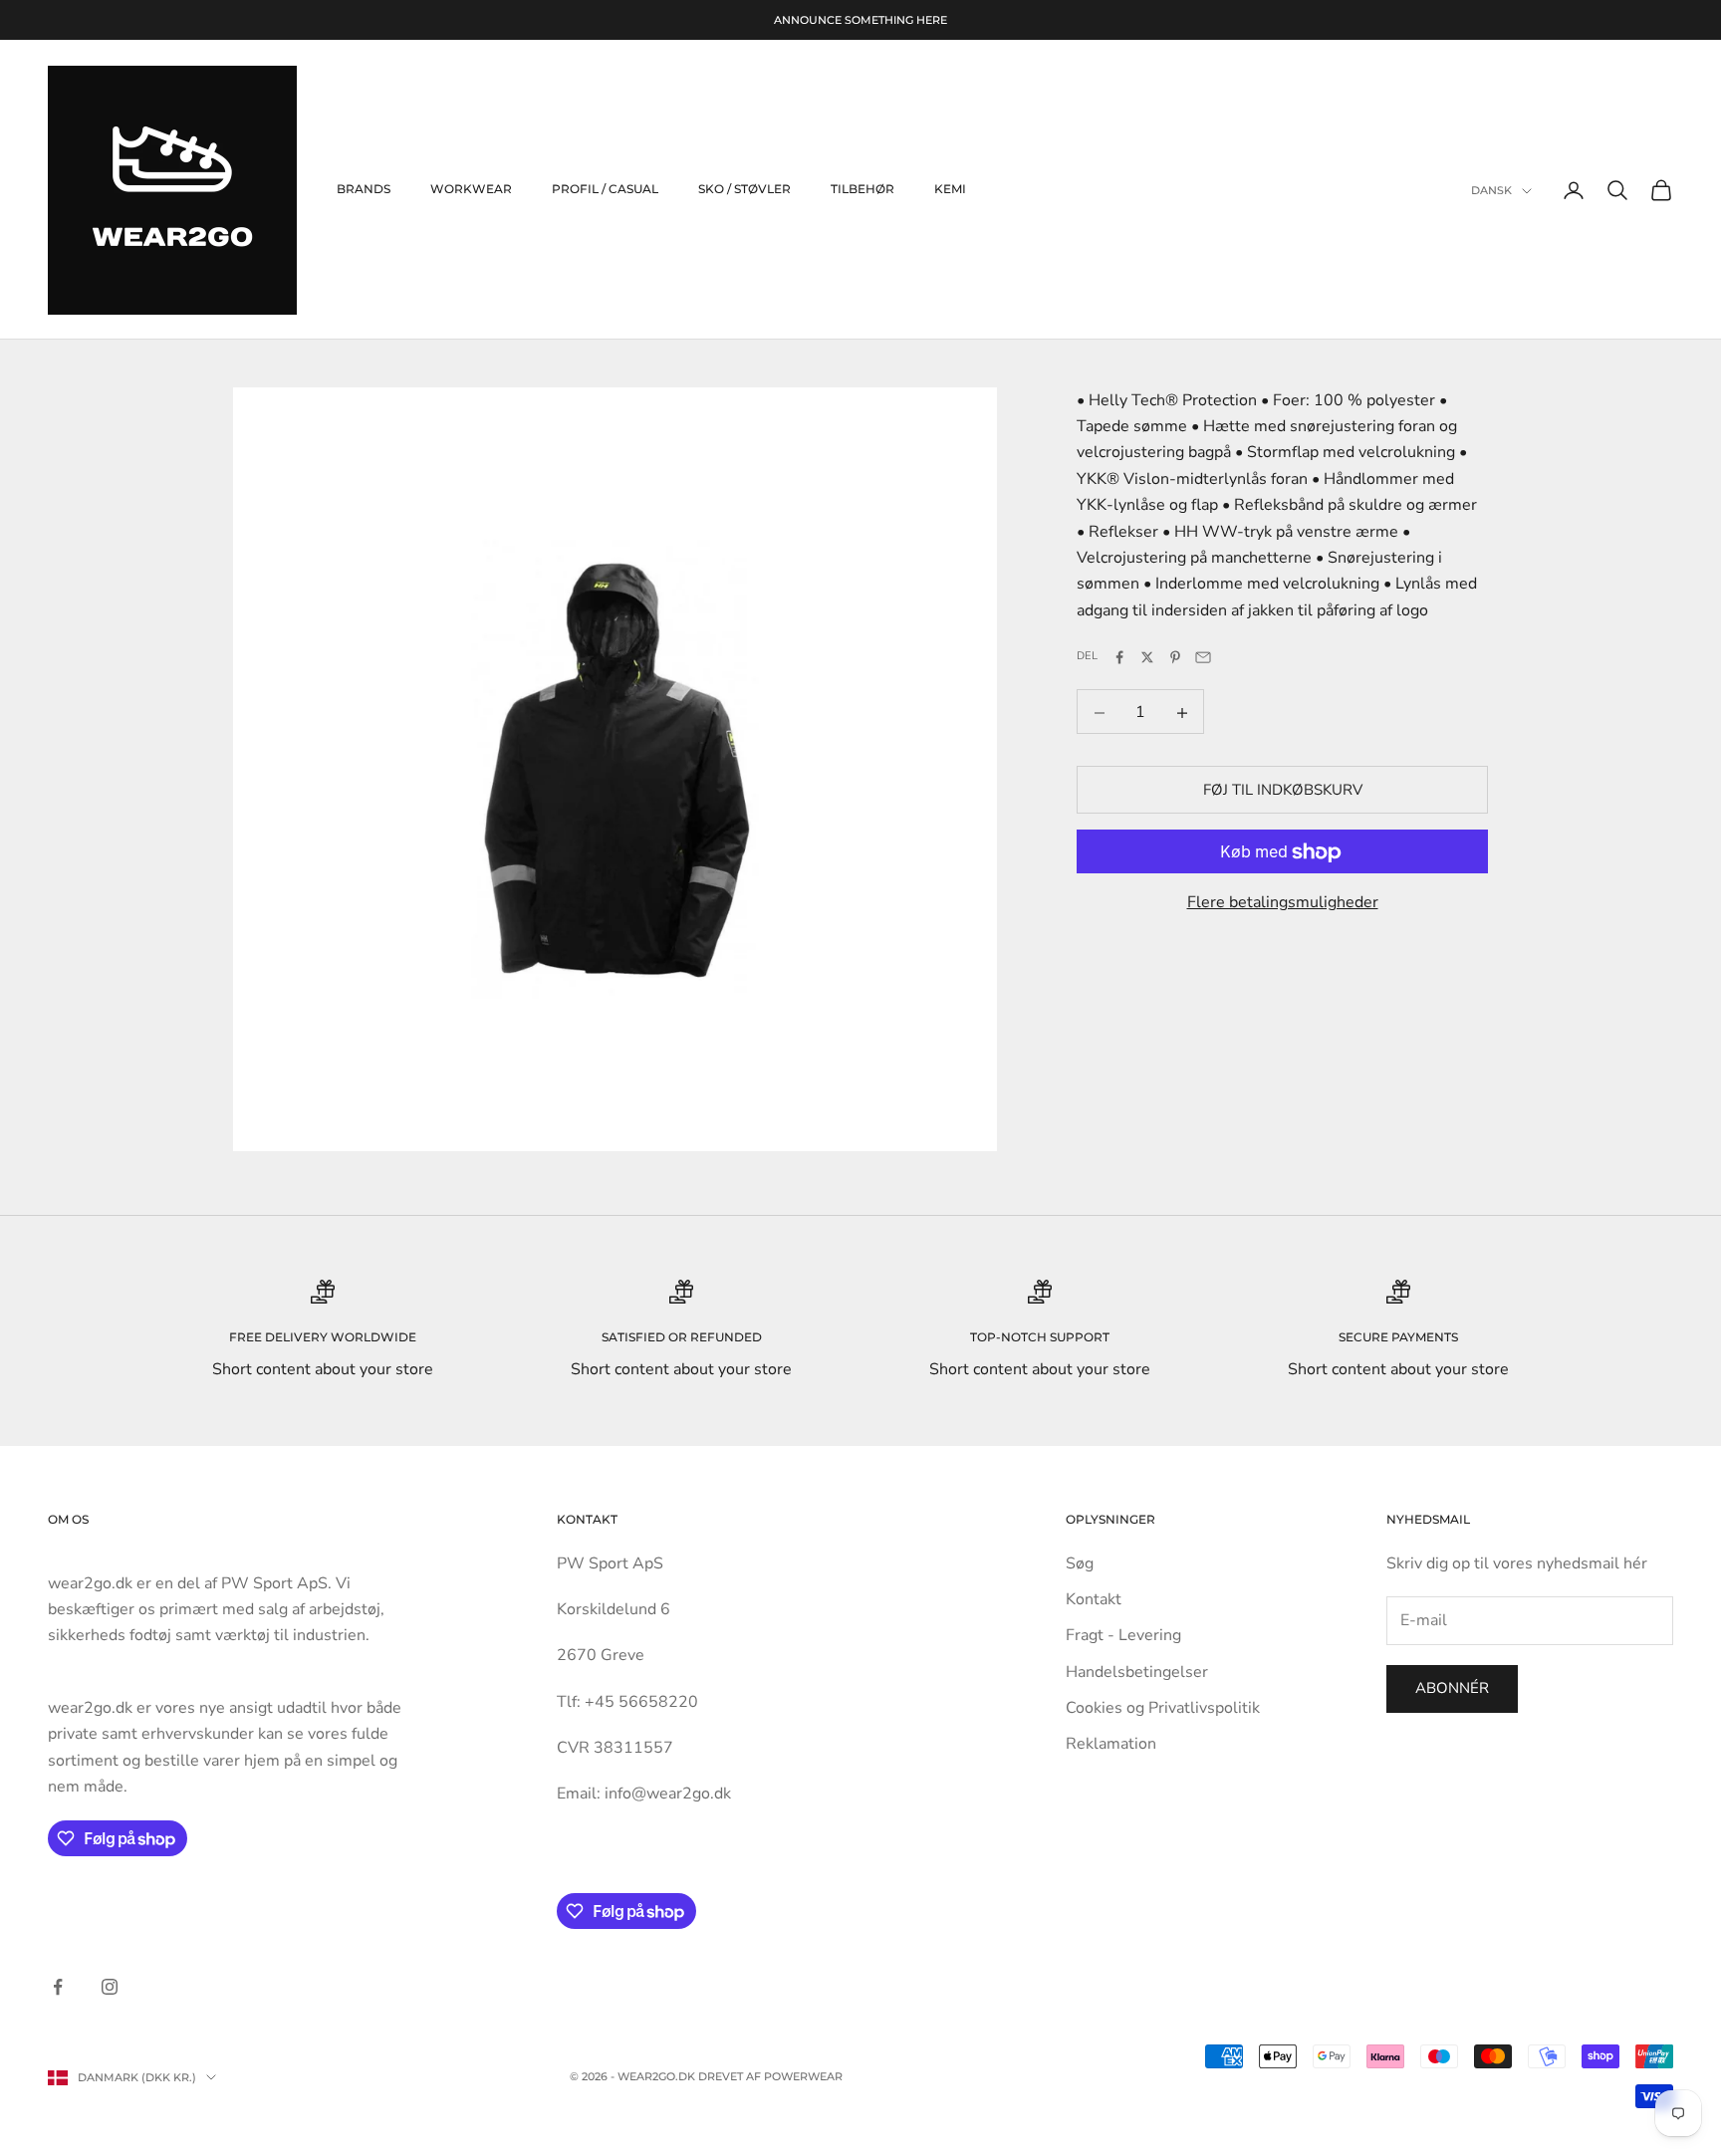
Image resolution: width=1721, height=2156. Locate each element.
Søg (1080, 1563)
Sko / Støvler (744, 190)
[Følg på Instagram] (110, 1987)
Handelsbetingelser (1137, 1672)
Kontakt (1094, 1599)
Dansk (1491, 191)
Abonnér (1452, 1688)
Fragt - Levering (1123, 1635)
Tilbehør (862, 190)
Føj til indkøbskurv (1283, 791)
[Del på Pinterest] (1175, 657)
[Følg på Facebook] (58, 1987)
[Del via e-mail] (1203, 657)
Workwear (471, 190)
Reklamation (1111, 1744)
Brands (364, 190)
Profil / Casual (605, 190)
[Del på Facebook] (1119, 657)
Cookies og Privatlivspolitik (1163, 1708)
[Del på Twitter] (1147, 657)
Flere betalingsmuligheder (1283, 903)
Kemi (950, 190)
